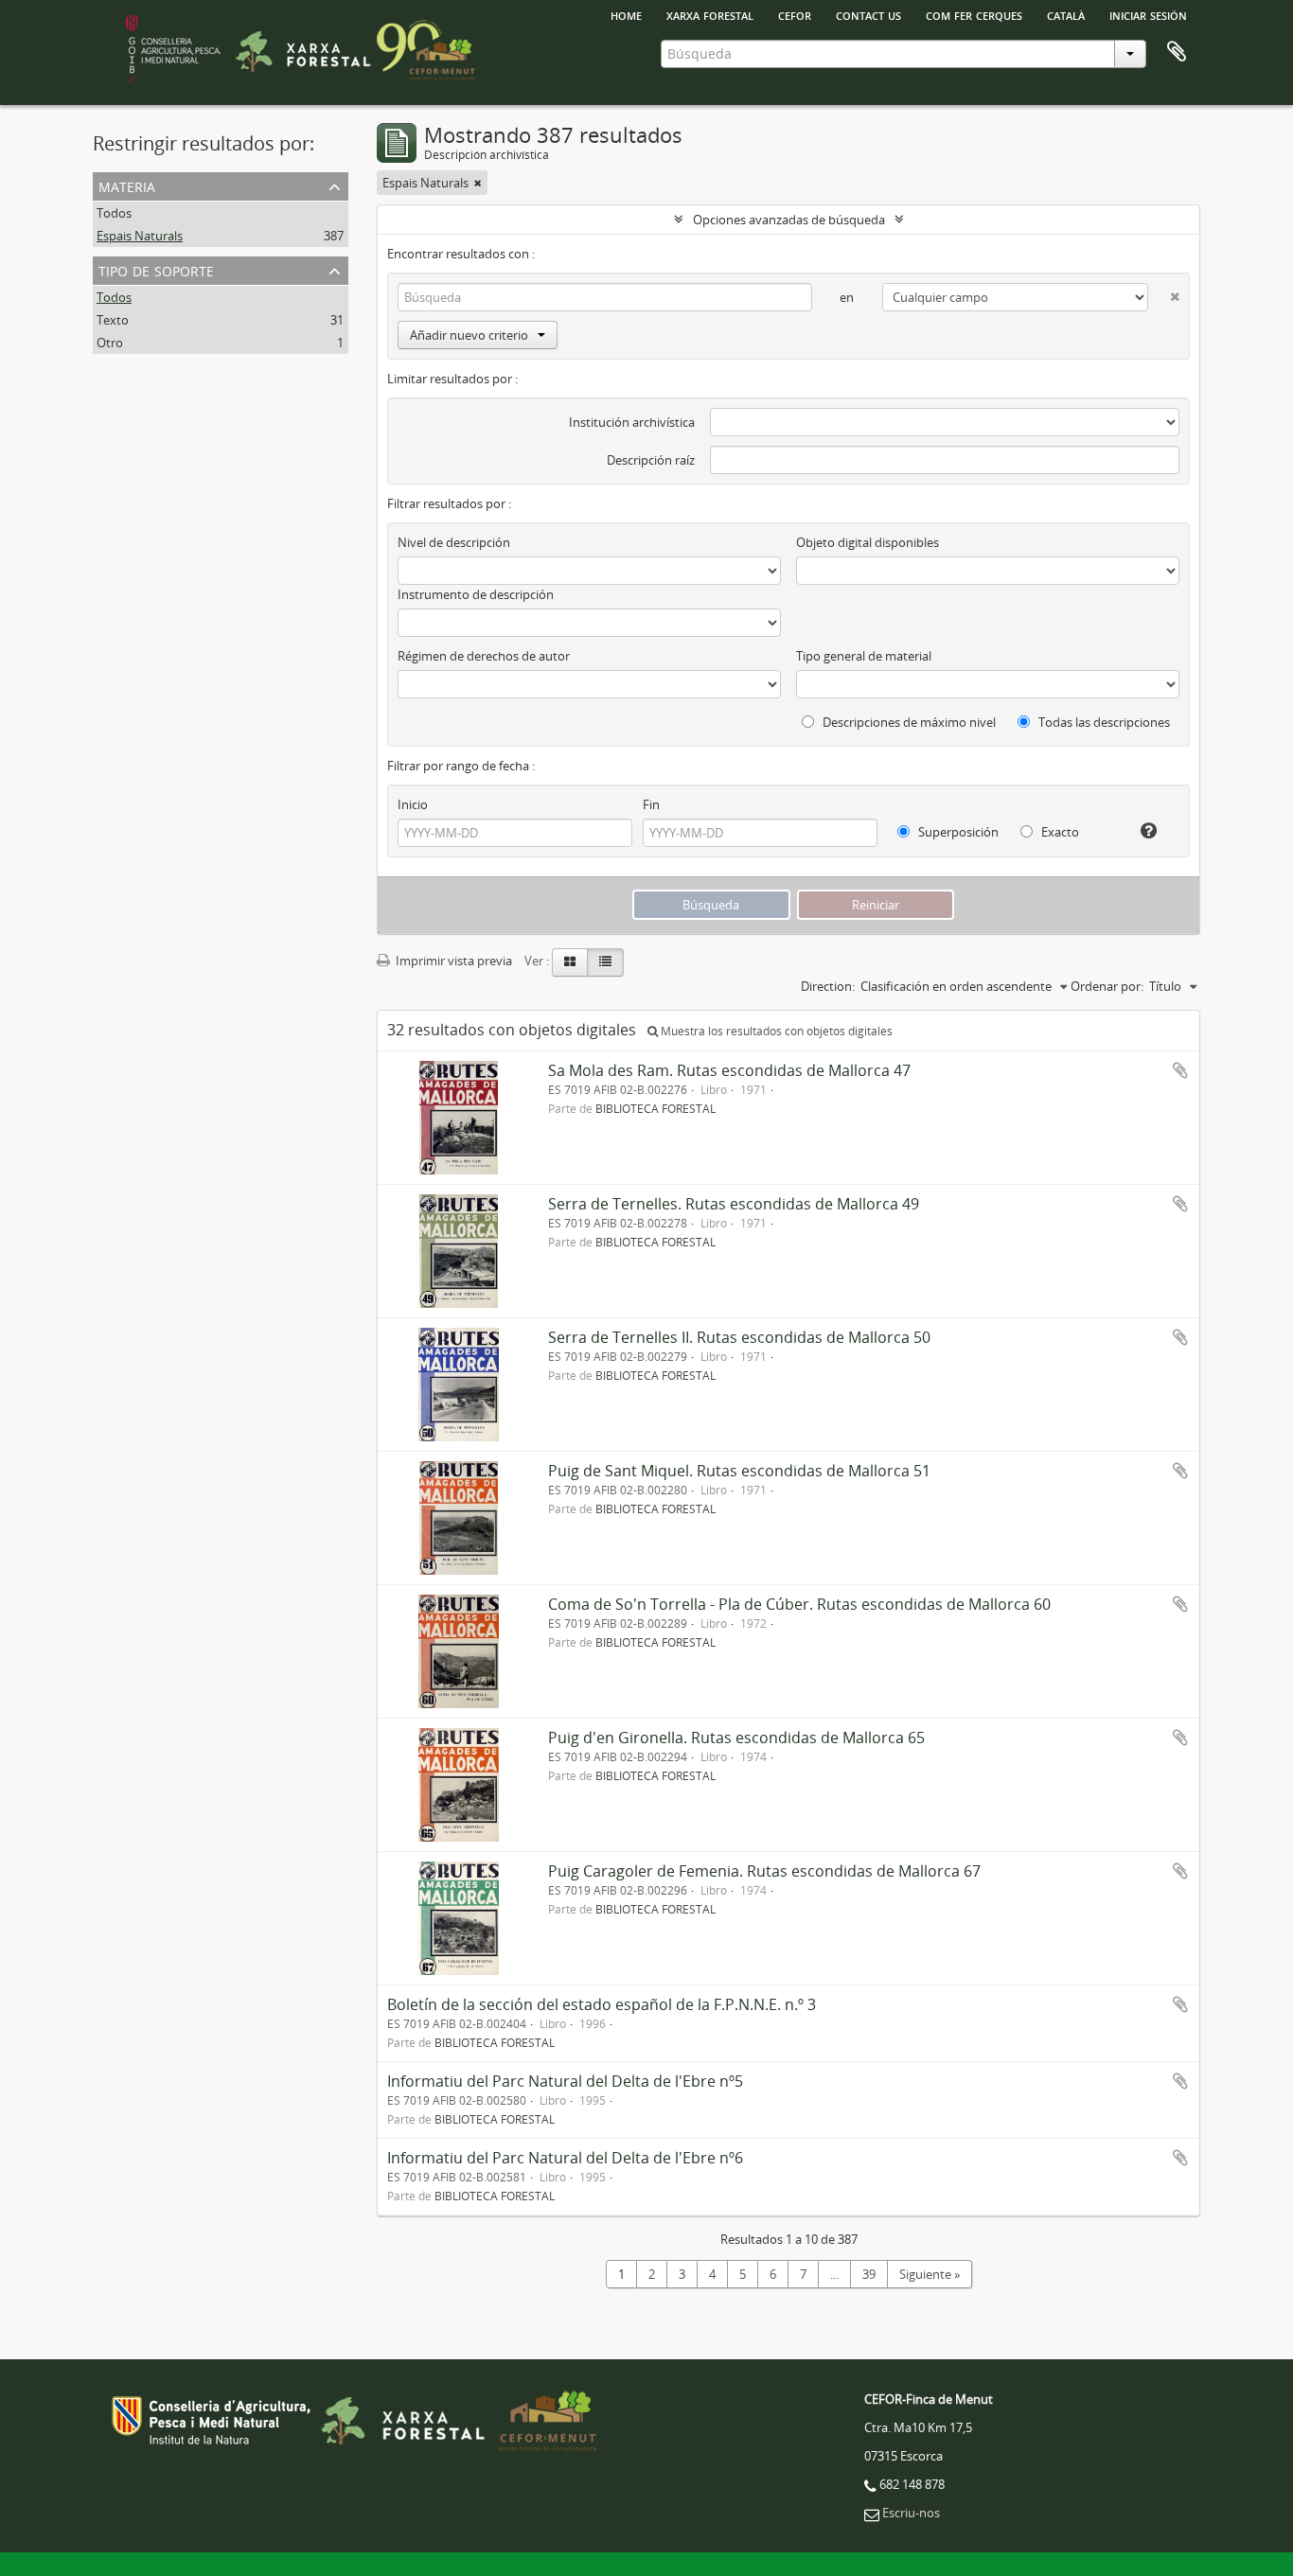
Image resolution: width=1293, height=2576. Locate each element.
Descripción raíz (651, 460)
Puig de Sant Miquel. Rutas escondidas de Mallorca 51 (739, 1471)
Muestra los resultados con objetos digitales (775, 1031)
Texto (113, 320)
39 (869, 2274)
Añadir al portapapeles (1180, 1070)
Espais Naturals (140, 236)
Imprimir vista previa (452, 961)
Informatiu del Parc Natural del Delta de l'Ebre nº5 (565, 2081)
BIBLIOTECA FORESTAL (655, 1108)
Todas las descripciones (1103, 722)
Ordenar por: (1107, 986)
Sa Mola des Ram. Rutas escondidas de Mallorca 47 (729, 1070)
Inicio (413, 804)
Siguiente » (930, 2274)
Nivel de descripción (454, 542)
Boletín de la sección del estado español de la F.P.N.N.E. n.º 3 (602, 2004)
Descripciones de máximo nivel (908, 722)
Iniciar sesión (1148, 14)
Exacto (1059, 832)
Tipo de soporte (156, 269)
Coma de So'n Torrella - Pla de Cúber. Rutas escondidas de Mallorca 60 (799, 1604)
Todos (114, 213)
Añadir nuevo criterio (469, 335)
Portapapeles (1177, 52)
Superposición (957, 832)
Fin (651, 804)
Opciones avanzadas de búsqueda (789, 220)
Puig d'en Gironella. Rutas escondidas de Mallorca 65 (736, 1738)
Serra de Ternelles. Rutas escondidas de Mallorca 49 (734, 1204)
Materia (127, 185)
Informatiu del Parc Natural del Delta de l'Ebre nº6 (565, 2158)
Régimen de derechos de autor (484, 656)
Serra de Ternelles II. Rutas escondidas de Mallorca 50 (739, 1337)
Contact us (868, 14)
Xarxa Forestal (710, 14)
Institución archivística (632, 422)
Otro (110, 343)
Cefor (795, 14)
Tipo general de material (864, 656)
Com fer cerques (974, 14)
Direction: (828, 986)
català (1066, 14)
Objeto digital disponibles (868, 542)
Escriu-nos (911, 2513)
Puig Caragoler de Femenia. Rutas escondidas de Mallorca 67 (764, 1871)
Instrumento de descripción (476, 594)
